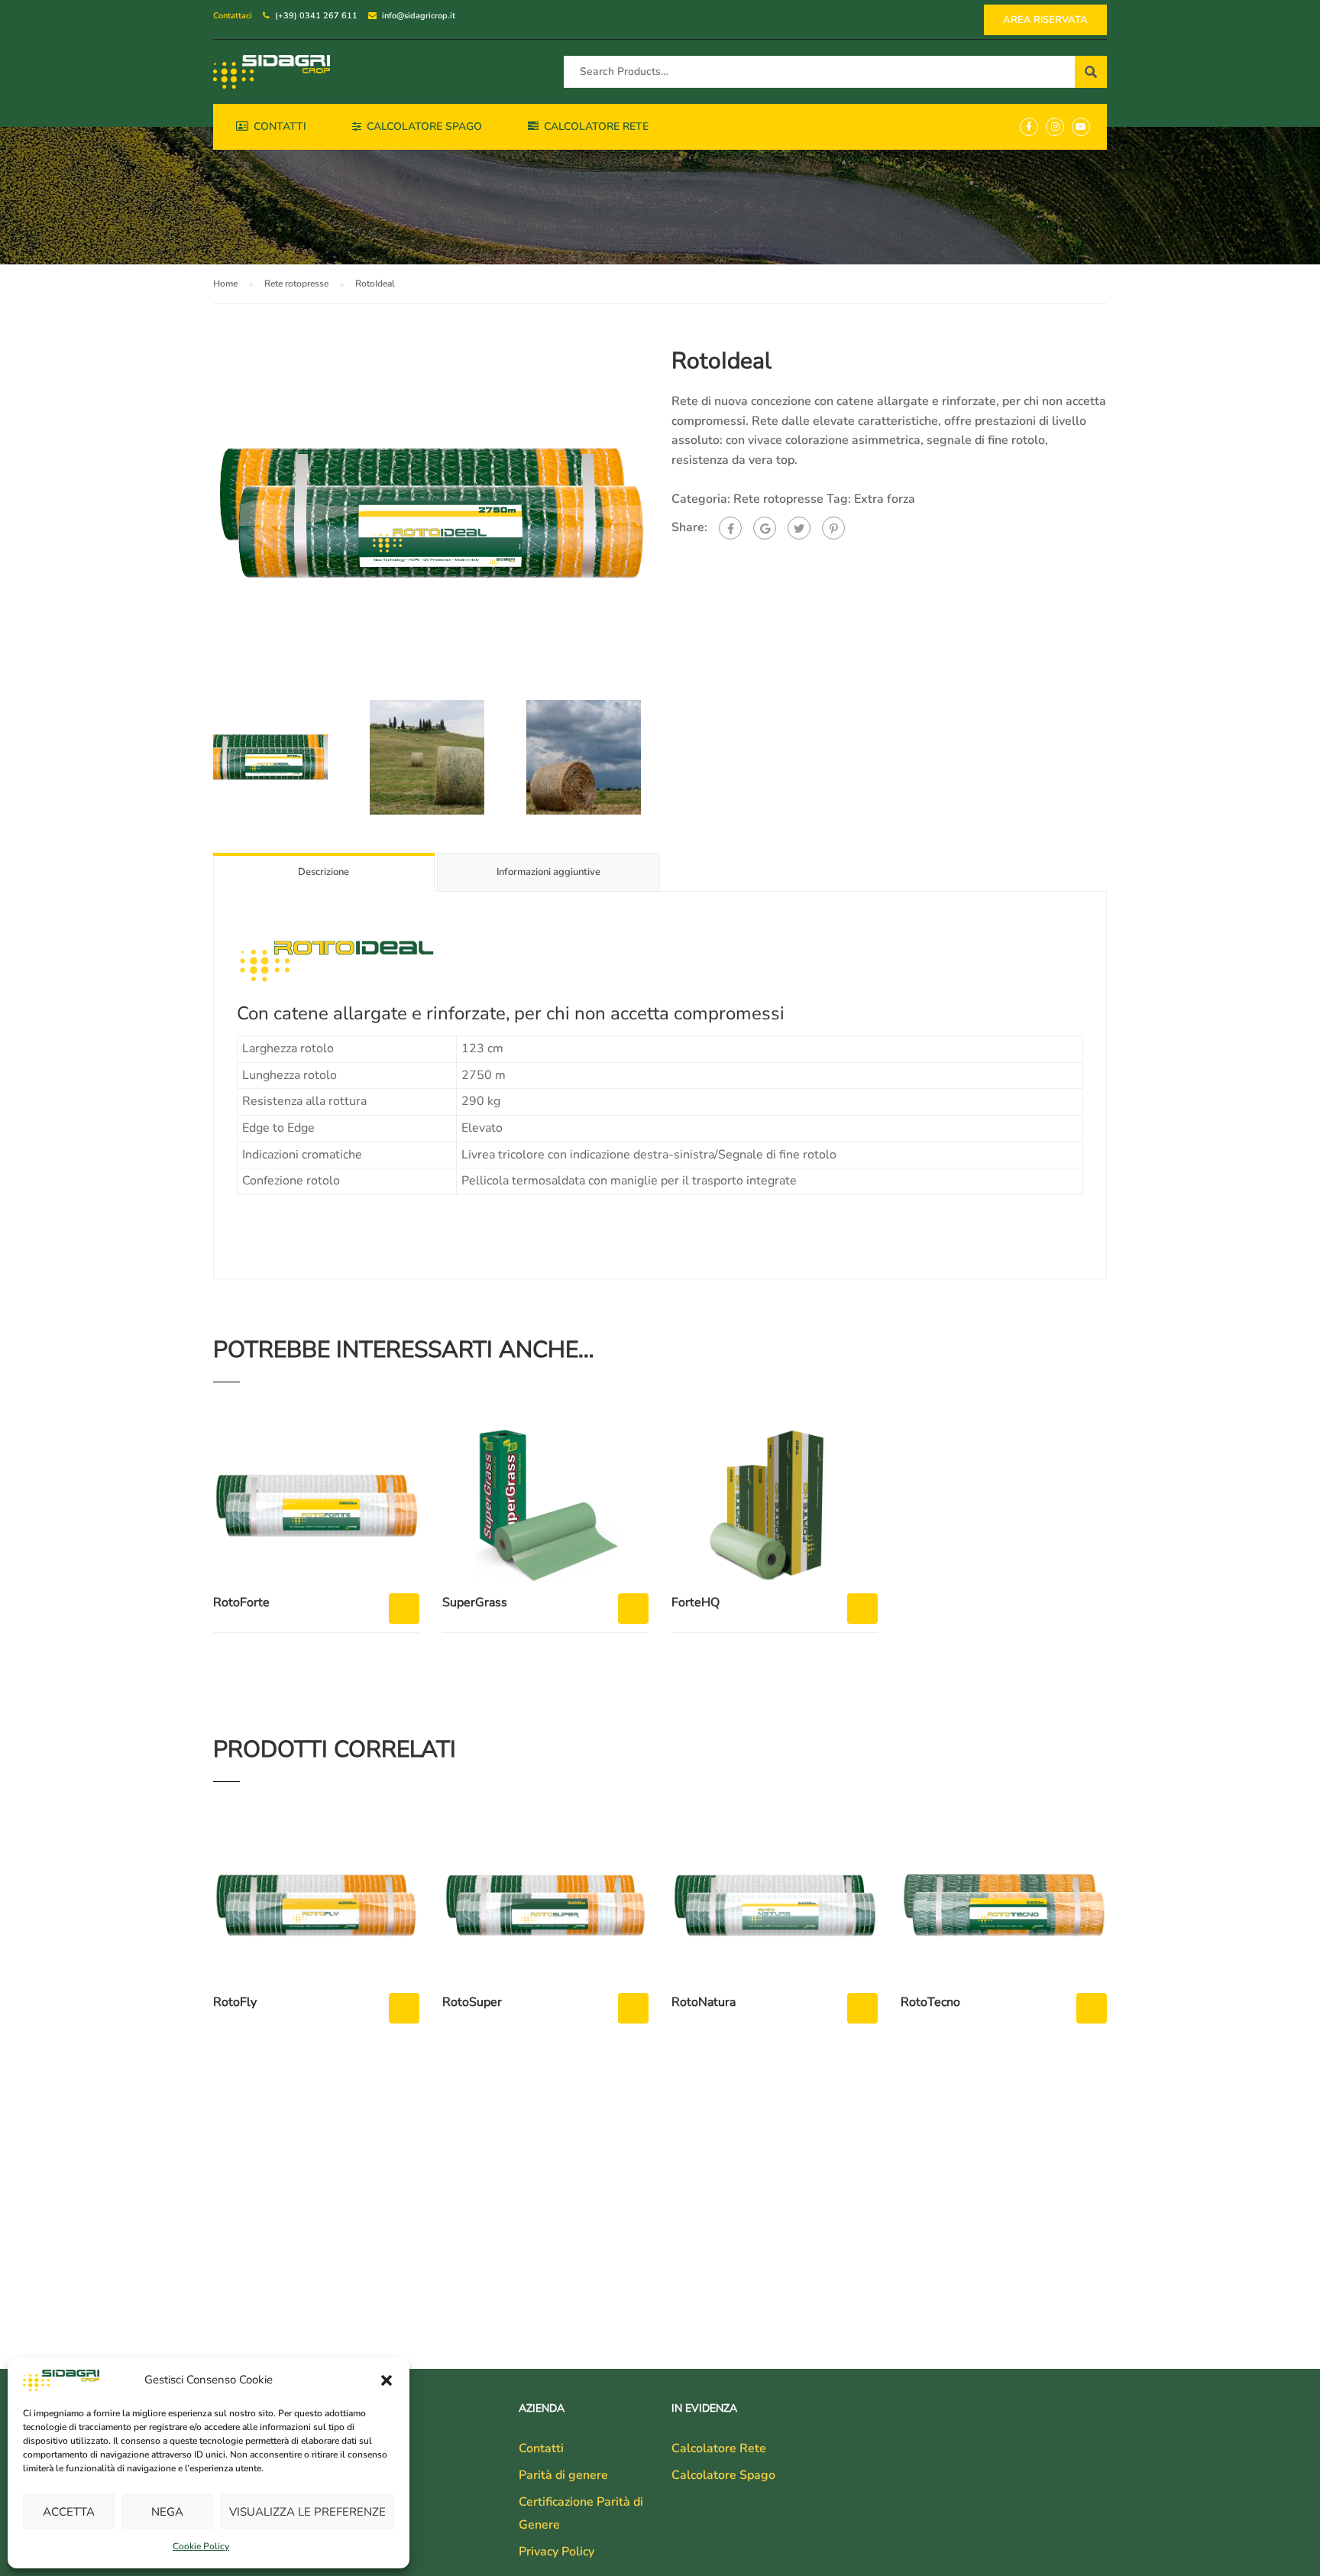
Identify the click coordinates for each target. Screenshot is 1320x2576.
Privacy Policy (556, 2552)
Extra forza (885, 499)
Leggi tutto (404, 1609)
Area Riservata (1045, 20)
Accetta (69, 2512)
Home (225, 284)
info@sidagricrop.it (419, 16)
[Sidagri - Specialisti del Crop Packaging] (272, 72)
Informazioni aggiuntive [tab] (548, 872)
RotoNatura (704, 2002)
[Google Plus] (765, 528)
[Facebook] (730, 528)
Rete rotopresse (296, 284)
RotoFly (235, 2002)
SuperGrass (475, 1602)
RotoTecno (930, 2002)
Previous (197, 514)
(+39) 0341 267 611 (316, 16)
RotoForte (241, 1602)
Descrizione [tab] (324, 872)
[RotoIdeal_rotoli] (431, 513)
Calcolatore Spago (424, 126)
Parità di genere (563, 2475)
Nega (167, 2512)
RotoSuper (472, 2002)
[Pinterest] (833, 528)
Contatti (280, 126)
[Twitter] (799, 528)
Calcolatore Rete (596, 126)
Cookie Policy (201, 2546)
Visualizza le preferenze (307, 2512)
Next (664, 514)
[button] (387, 2380)
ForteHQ (696, 1602)
